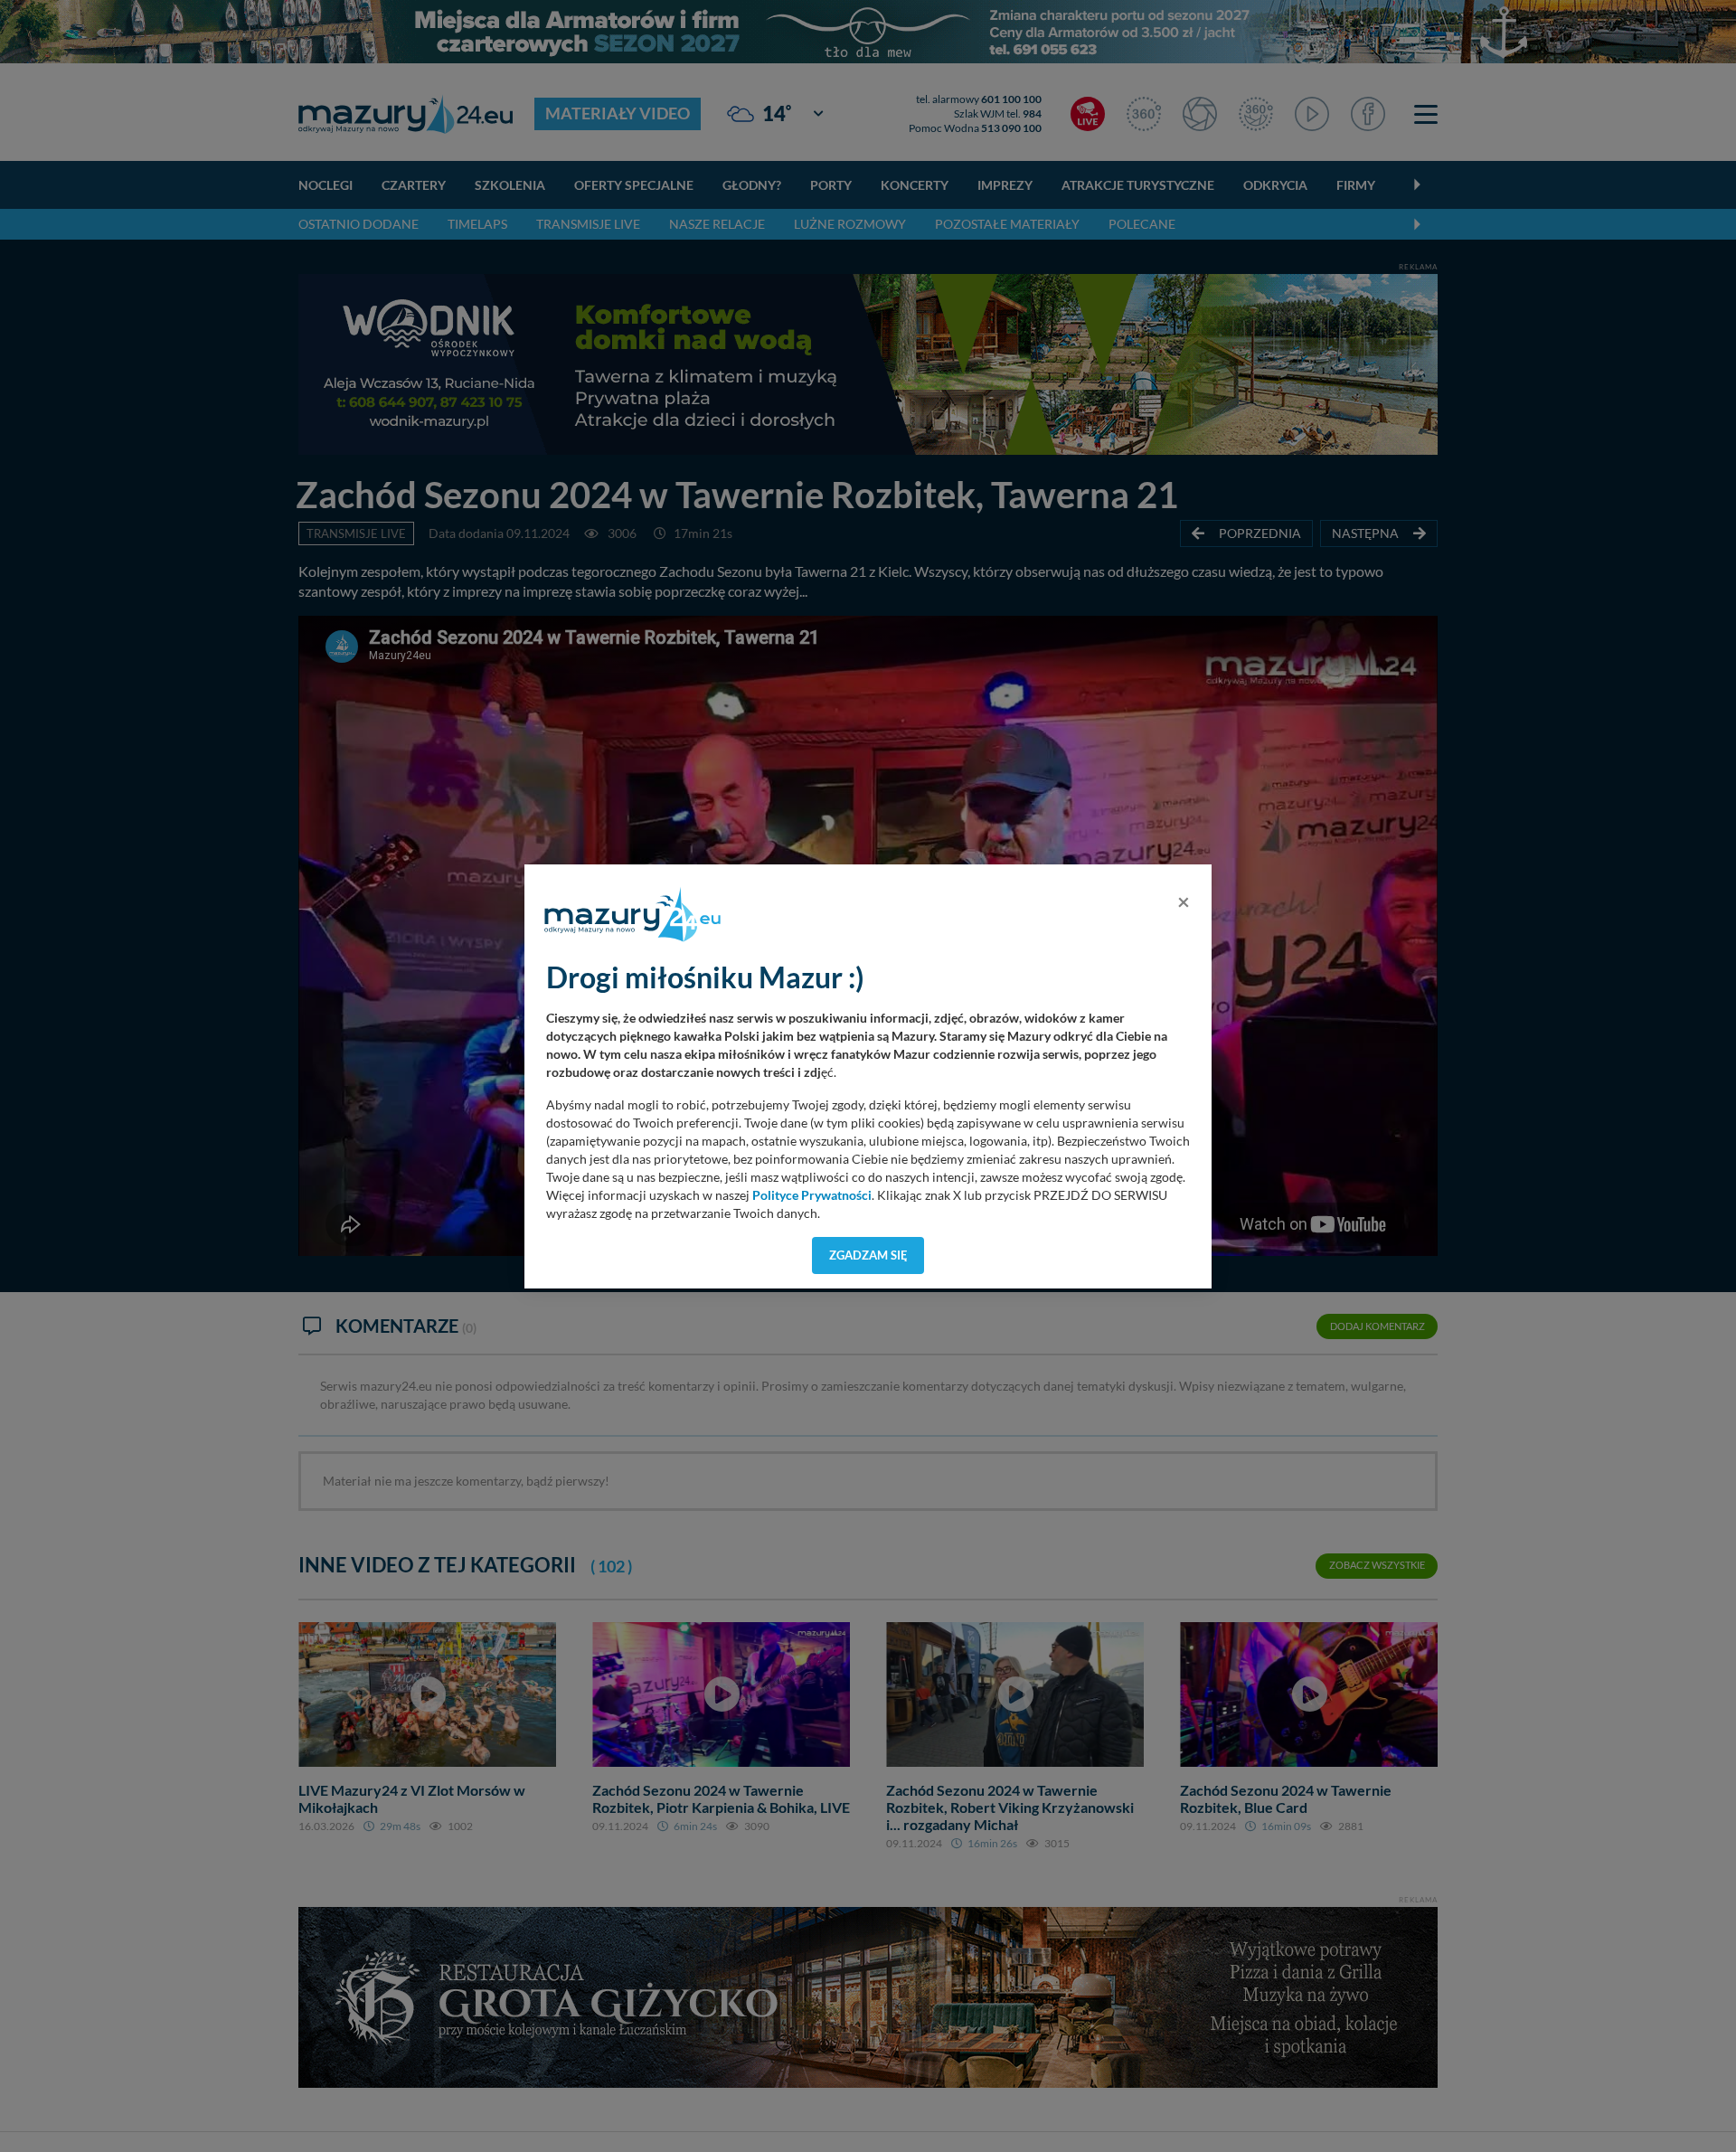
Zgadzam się (868, 1255)
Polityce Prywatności (812, 1195)
